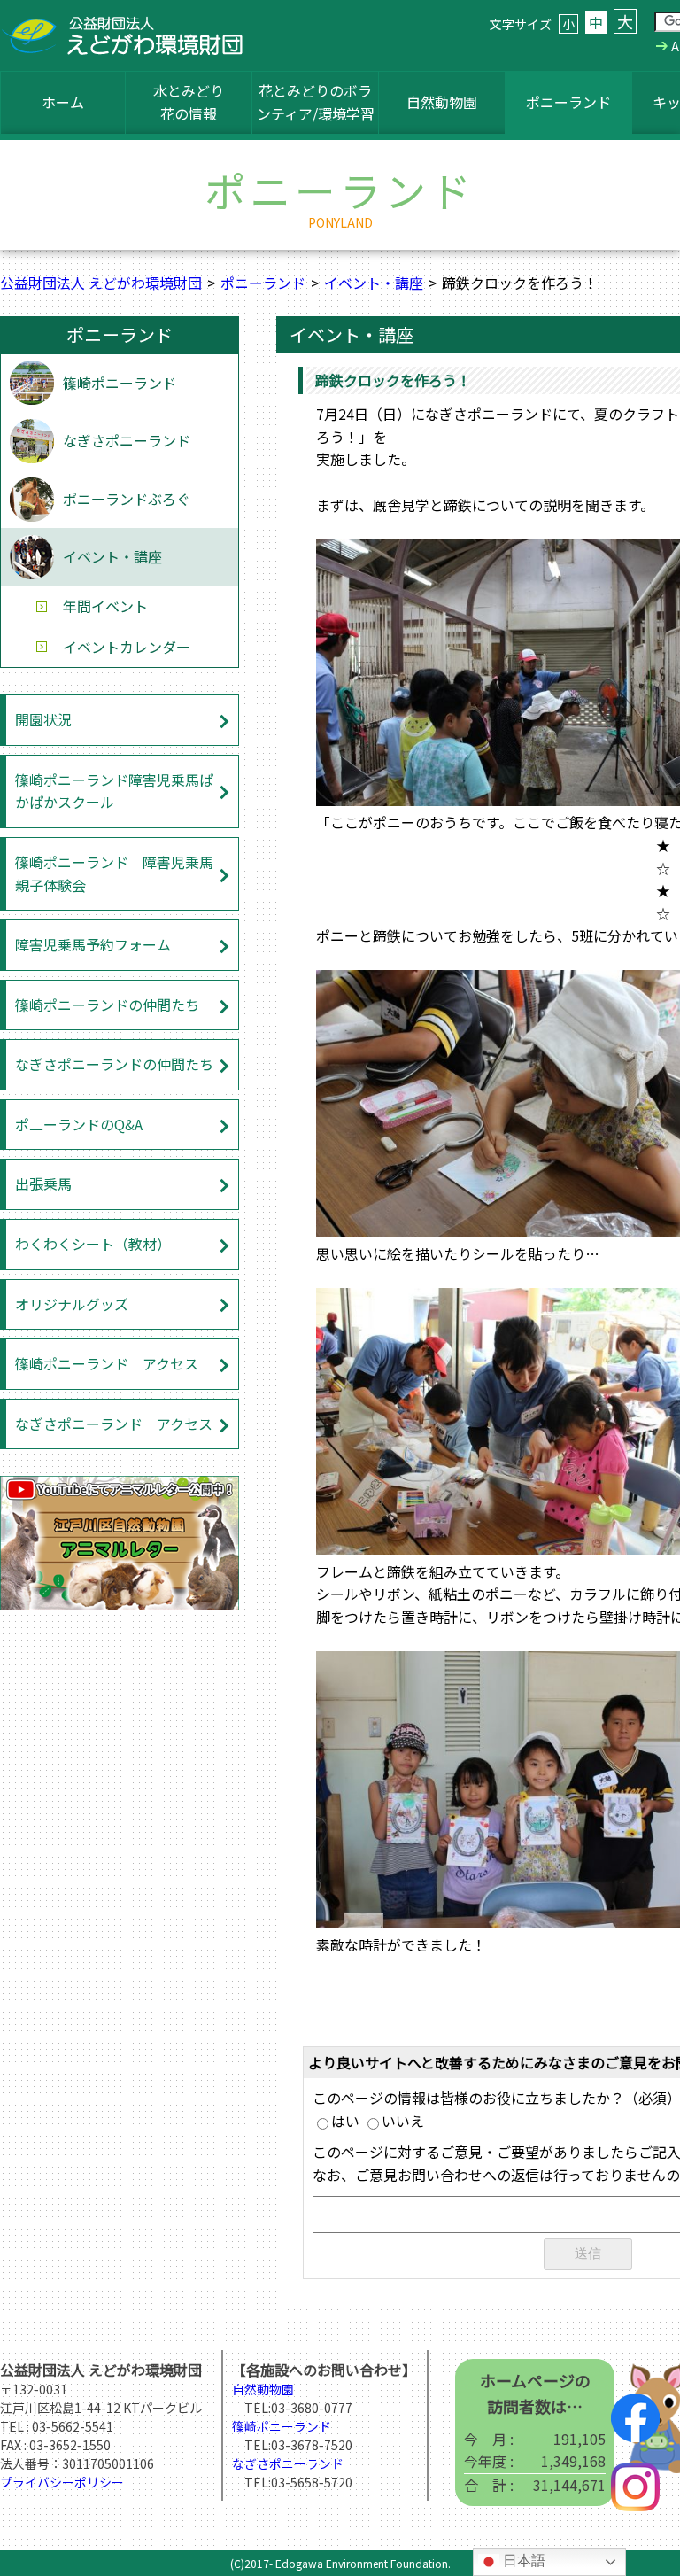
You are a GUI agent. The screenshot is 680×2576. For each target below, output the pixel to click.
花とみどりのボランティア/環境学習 (316, 102)
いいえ (403, 2121)
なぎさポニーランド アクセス (114, 1424)
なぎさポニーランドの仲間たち (114, 1064)
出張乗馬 (43, 1183)
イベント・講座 (374, 283)
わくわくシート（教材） (93, 1244)
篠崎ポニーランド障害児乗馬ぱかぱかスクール (114, 791)
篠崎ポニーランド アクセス (107, 1363)
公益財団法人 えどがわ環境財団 (101, 283)
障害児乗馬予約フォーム (93, 944)
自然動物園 (442, 102)
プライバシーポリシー (62, 2482)
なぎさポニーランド (127, 440)
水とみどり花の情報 (189, 102)
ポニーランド (568, 102)
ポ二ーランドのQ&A (79, 1124)
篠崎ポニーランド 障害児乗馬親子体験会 (114, 873)
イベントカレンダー (127, 647)
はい (345, 2121)
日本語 (522, 2560)
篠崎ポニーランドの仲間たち (107, 1005)
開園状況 (43, 719)
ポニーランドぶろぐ (127, 499)
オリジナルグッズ (72, 1304)
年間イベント (105, 606)
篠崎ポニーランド (120, 383)
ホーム (63, 102)
